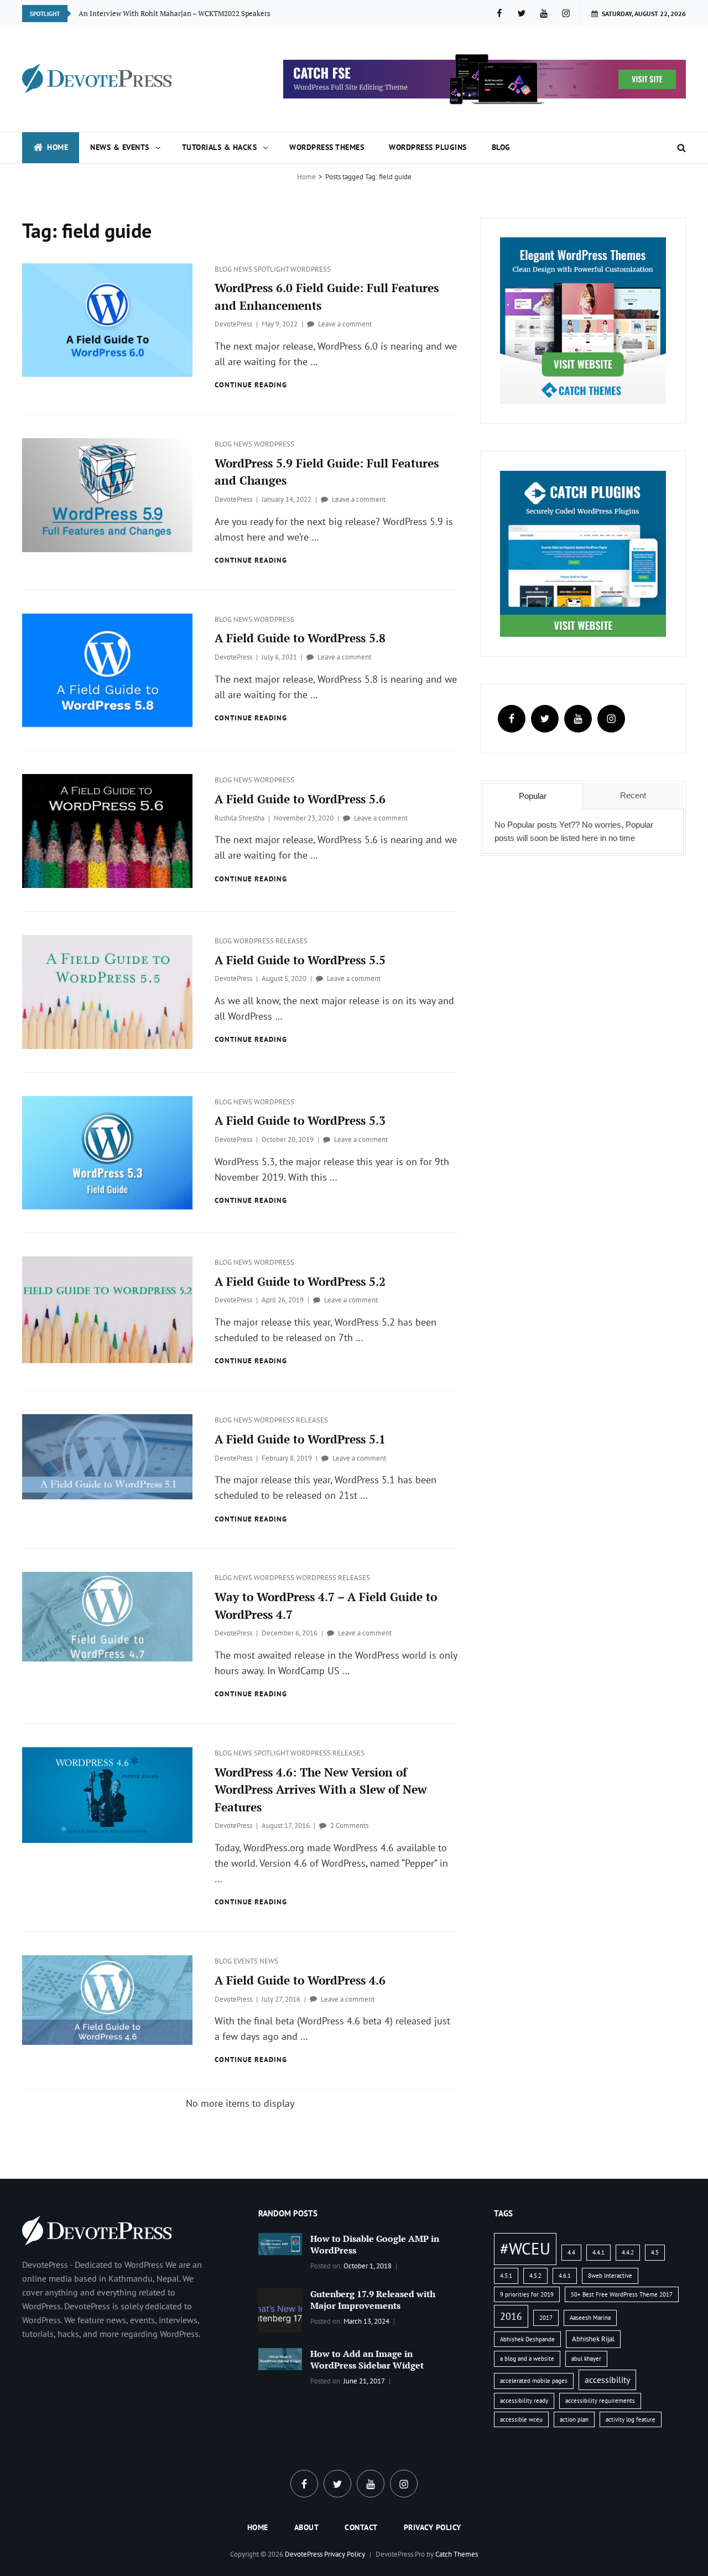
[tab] (533, 796)
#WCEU (525, 2248)
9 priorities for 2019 (527, 2294)
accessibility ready (524, 2401)
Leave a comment (345, 324)
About (307, 2527)
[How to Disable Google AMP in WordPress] (280, 2243)
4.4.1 (598, 2252)
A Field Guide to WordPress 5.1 (300, 1439)
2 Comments (349, 1825)
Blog (501, 147)
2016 (511, 2316)
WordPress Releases (270, 941)
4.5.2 (535, 2276)
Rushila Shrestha (240, 818)
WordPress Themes (327, 147)
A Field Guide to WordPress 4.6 (300, 1980)
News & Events (120, 147)
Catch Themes (457, 2554)
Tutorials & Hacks (220, 147)
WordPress (311, 269)
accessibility (607, 2380)
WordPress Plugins (428, 147)
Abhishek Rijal (593, 2339)
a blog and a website (527, 2359)
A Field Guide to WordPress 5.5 (300, 960)
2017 (546, 2318)
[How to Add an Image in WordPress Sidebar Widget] (280, 2358)
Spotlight (272, 269)
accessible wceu (521, 2419)
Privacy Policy (433, 2527)
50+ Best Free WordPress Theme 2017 (622, 2294)
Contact (361, 2527)
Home (58, 147)
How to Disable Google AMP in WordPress (375, 2244)
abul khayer (586, 2359)
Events (246, 1961)
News (244, 269)
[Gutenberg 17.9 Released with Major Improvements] (280, 2309)
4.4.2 (628, 2252)
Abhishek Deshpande (527, 2339)
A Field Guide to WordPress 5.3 (300, 1120)
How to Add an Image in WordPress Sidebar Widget (367, 2359)
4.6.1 (565, 2276)
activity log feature (631, 2419)
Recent (633, 795)
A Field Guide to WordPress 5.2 (300, 1281)
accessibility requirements (600, 2401)
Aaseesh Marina (590, 2318)
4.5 (655, 2252)
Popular (533, 796)
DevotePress (233, 324)
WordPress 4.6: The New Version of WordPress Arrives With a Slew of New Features (321, 1790)
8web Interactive (610, 2276)
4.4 (571, 2252)
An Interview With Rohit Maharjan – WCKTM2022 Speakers (175, 13)
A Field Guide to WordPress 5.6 (300, 799)
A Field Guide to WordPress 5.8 (300, 638)
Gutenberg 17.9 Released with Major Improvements (373, 2300)
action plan (574, 2419)
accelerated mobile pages (534, 2381)
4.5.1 (506, 2276)
